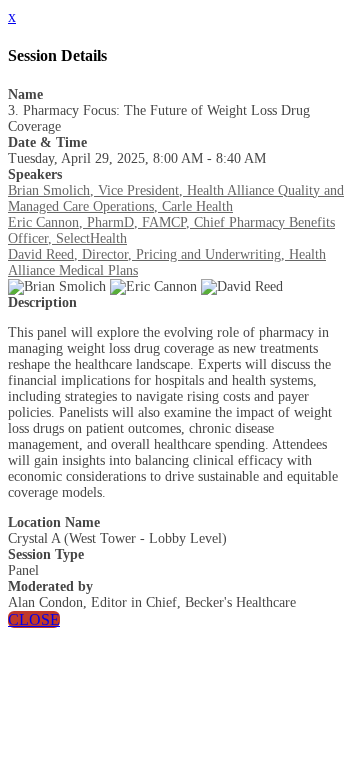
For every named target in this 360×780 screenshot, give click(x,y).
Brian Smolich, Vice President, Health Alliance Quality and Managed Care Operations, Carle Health (176, 198)
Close (34, 619)
